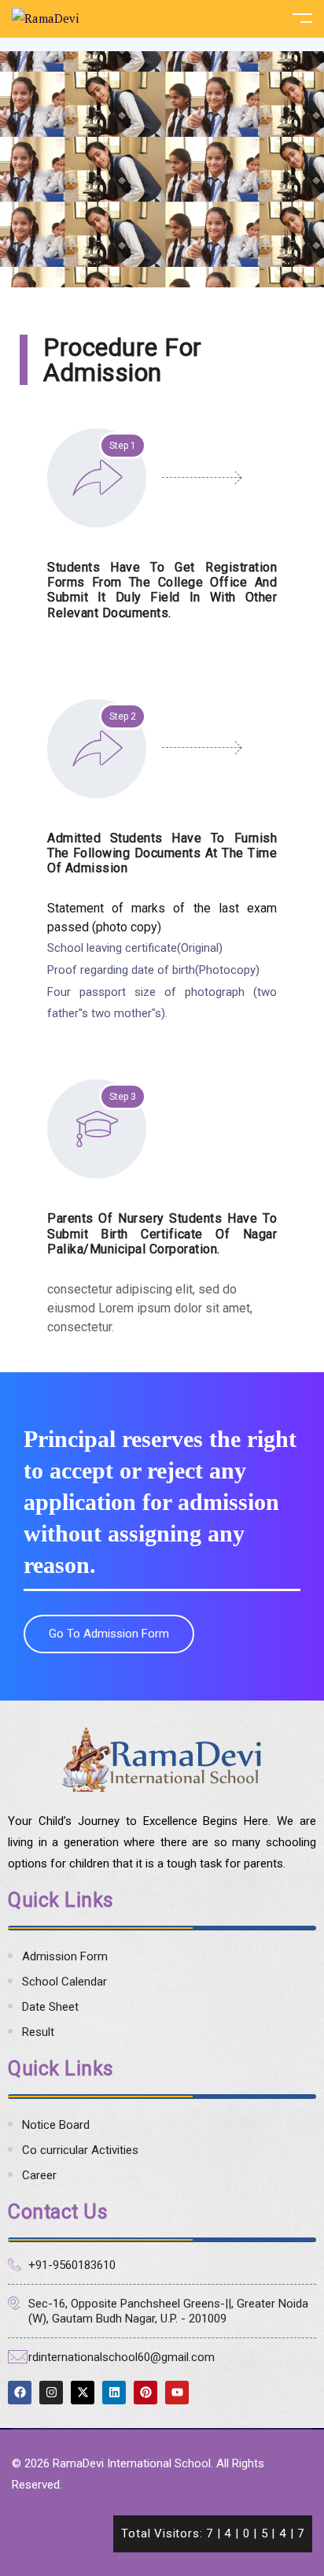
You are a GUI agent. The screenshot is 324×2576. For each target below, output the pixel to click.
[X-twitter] (83, 2393)
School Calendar (64, 1982)
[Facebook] (20, 2393)
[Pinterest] (145, 2393)
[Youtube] (177, 2393)
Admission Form (65, 1956)
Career (39, 2175)
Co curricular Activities (80, 2150)
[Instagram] (51, 2393)
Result (38, 2032)
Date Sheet (50, 2007)
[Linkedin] (114, 2393)
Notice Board (56, 2125)
